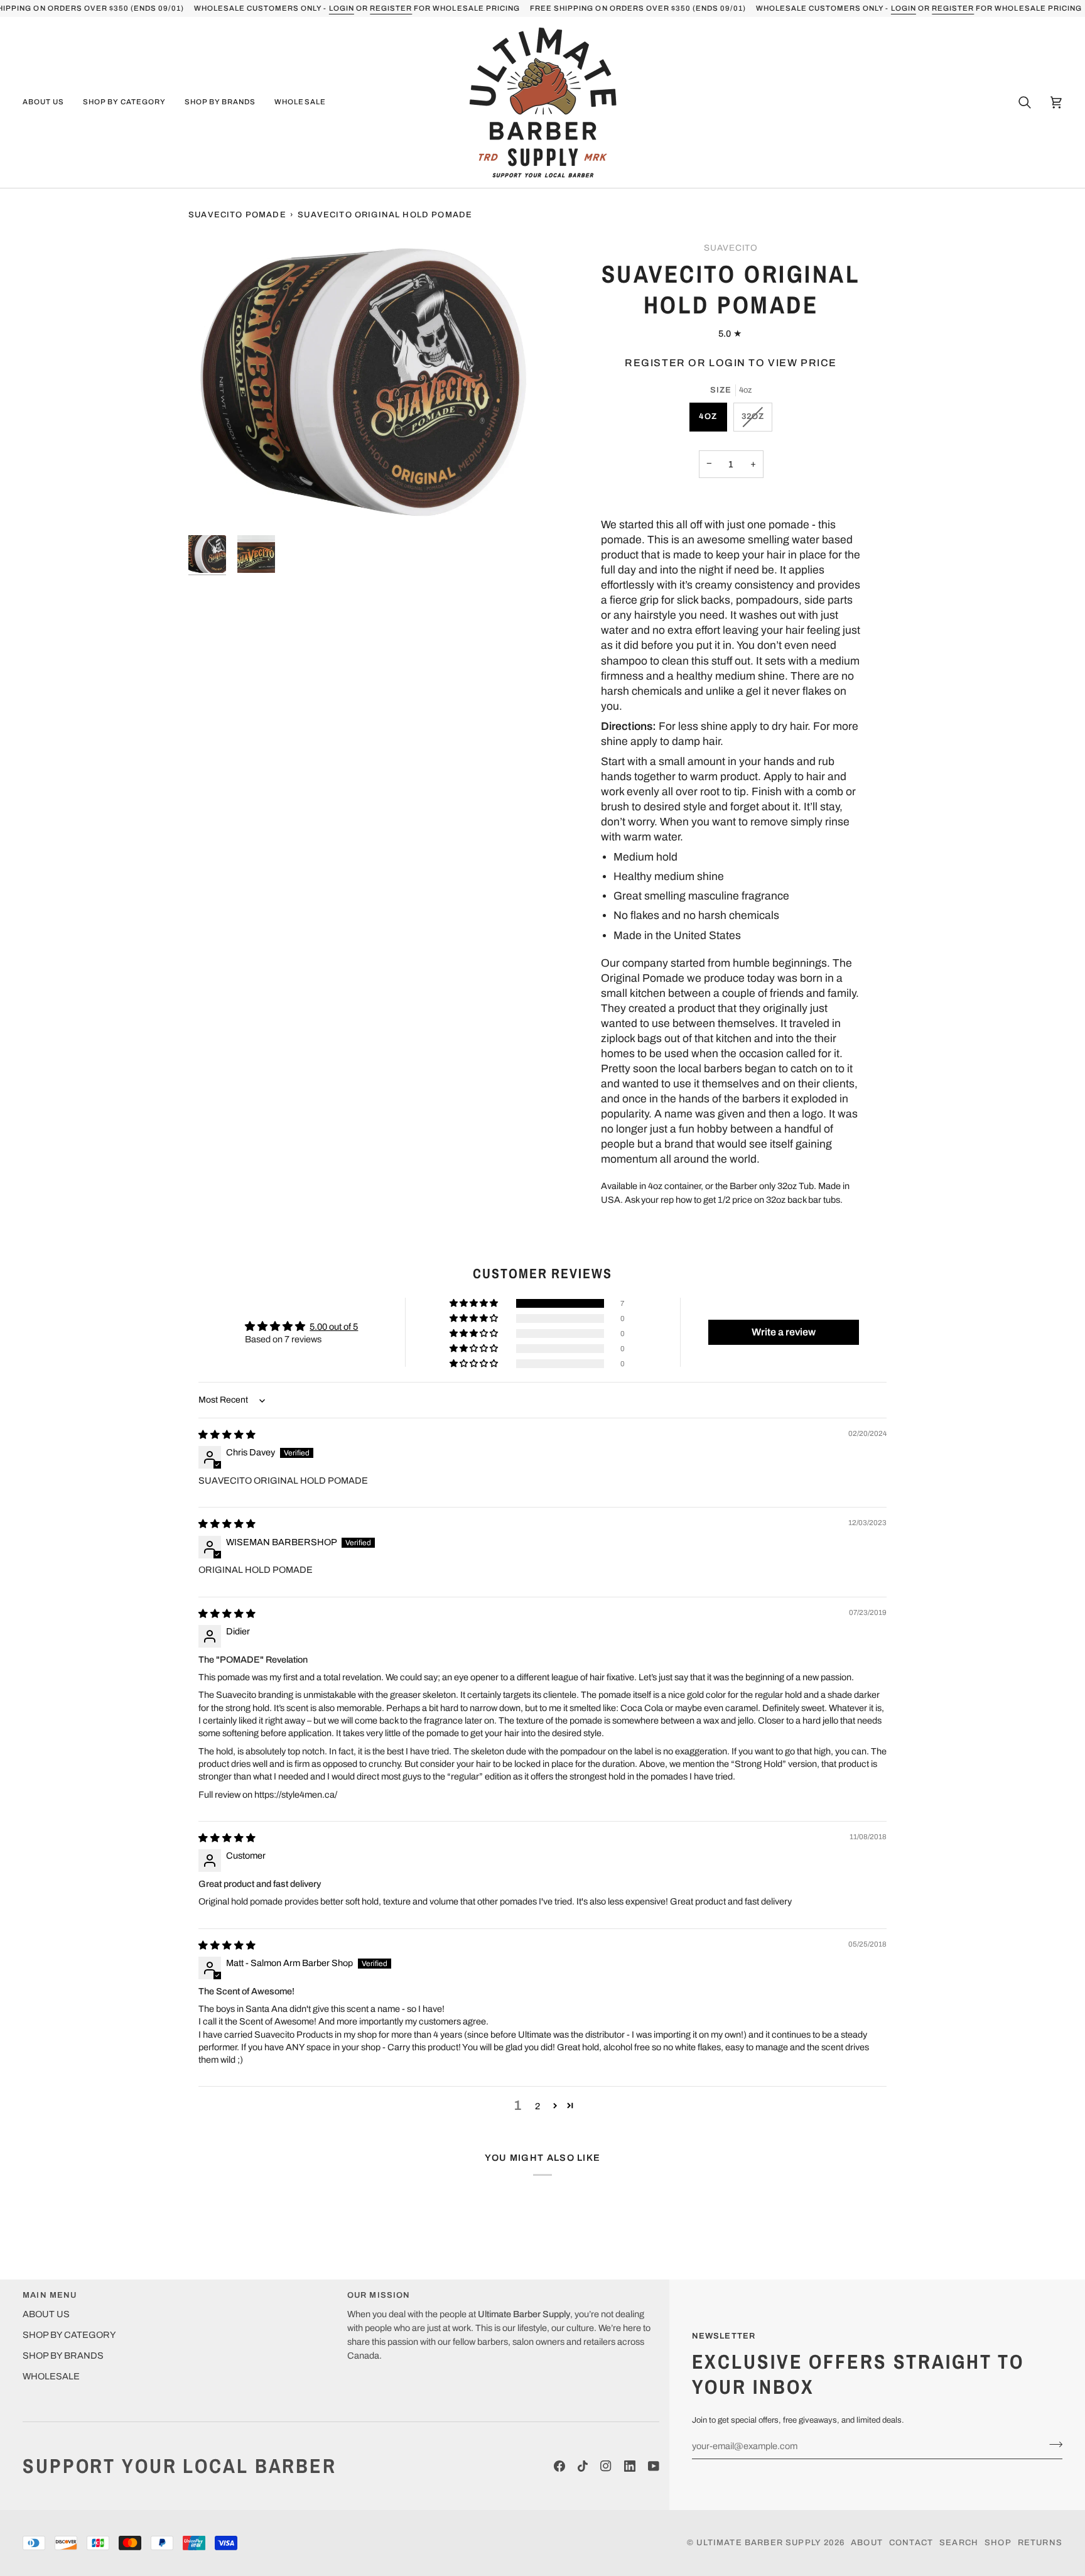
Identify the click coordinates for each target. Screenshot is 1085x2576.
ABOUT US (46, 2314)
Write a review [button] (784, 1332)
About (867, 2543)
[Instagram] (606, 2466)
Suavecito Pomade (237, 215)
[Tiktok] (583, 2466)
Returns (1040, 2543)
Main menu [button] (50, 2295)
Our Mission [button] (379, 2295)
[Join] (1052, 2444)
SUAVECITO (731, 248)
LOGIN (341, 8)
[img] (227, 1435)
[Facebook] (559, 2466)
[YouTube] (654, 2466)
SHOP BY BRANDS (63, 2356)
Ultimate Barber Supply (759, 2543)
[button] (48, 102)
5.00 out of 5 (334, 1327)
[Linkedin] (630, 2466)
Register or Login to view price (731, 363)
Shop (998, 2543)
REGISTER (391, 8)
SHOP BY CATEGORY (69, 2335)
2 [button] (537, 2106)
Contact (911, 2543)
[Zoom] (365, 383)
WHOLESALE (51, 2376)
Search (959, 2543)
